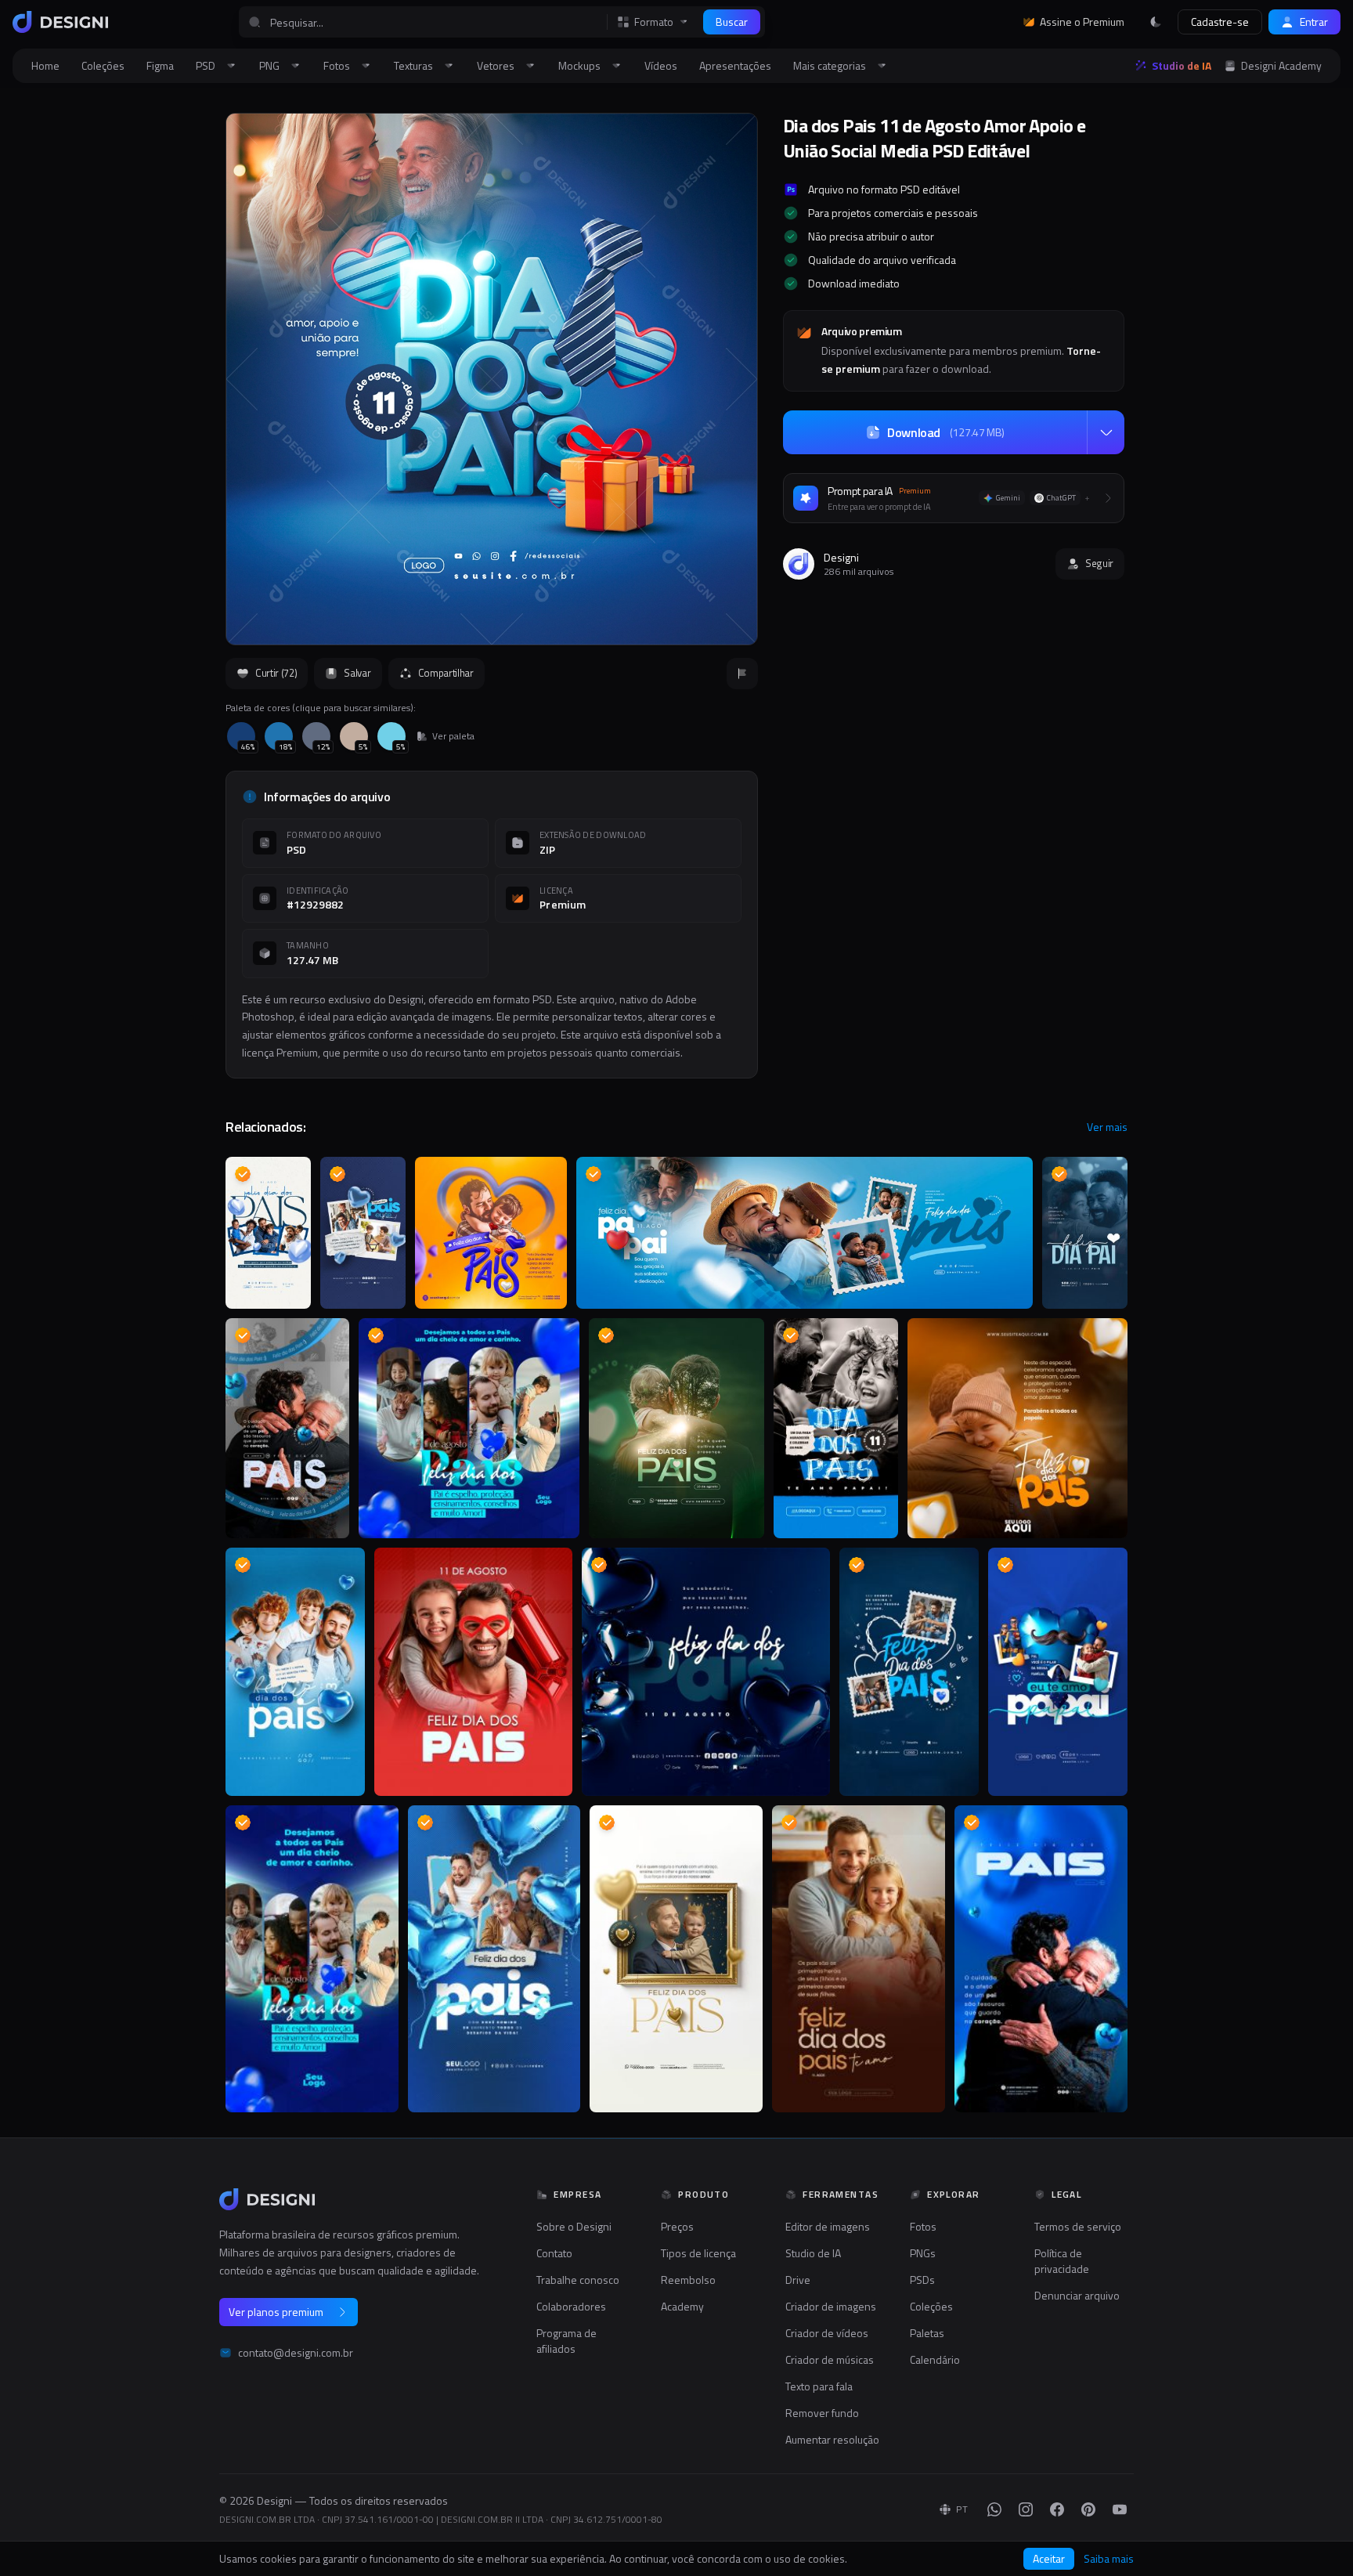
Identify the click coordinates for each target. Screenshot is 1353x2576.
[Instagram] (1026, 2509)
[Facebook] (1057, 2509)
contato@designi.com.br (296, 2353)
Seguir (1099, 563)
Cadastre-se (1220, 22)
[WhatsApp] (994, 2509)
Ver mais (1107, 1127)
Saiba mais (1109, 2559)
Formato (654, 22)
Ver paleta (453, 736)
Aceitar (1049, 2558)
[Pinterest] (1088, 2509)
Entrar (1314, 22)
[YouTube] (1120, 2509)
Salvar (357, 673)
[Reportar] (742, 674)
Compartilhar (446, 673)
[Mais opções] (1106, 432)
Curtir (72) (276, 673)
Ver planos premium (276, 2312)
